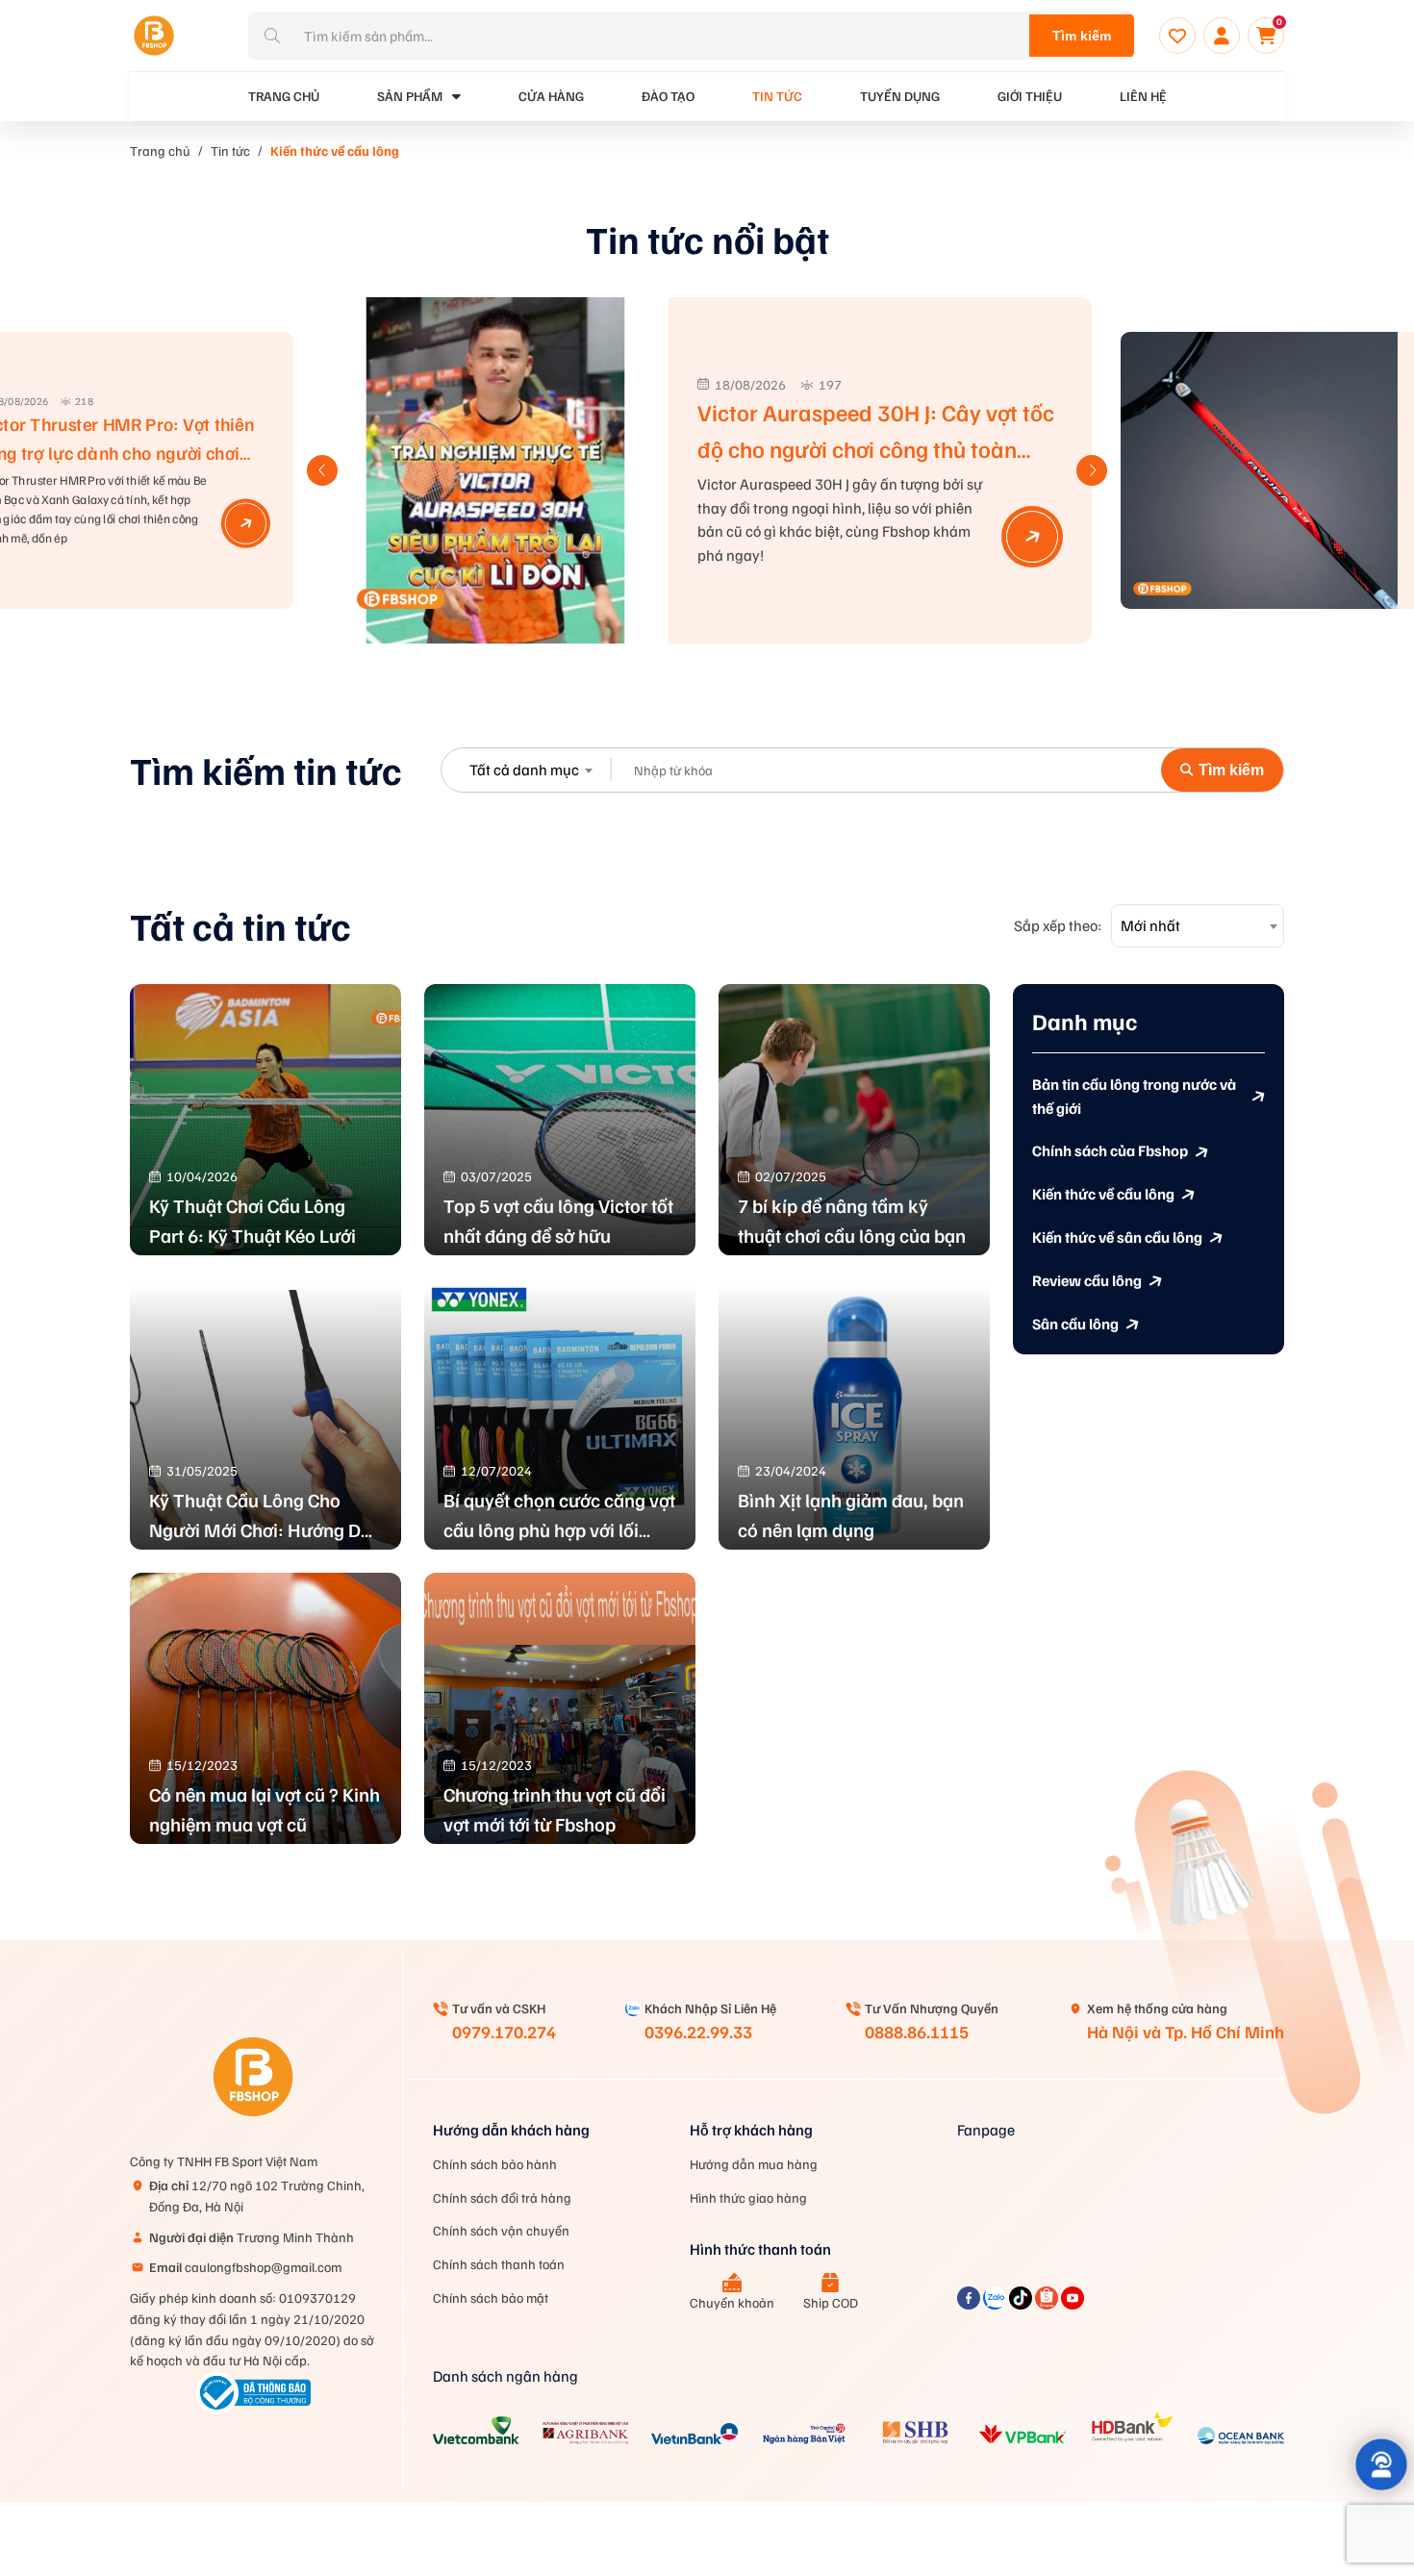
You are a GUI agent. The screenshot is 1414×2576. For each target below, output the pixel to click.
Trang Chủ (284, 96)
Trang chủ (160, 151)
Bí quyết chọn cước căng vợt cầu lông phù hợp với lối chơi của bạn (559, 1516)
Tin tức (777, 96)
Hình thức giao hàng (748, 2197)
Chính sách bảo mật (491, 2298)
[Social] (970, 2304)
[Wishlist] (1177, 36)
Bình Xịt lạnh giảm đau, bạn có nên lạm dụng (851, 1515)
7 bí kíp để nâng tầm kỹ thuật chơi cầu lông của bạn (852, 1220)
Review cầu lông (1087, 1281)
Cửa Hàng (551, 96)
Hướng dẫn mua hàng (754, 2164)
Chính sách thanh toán (499, 2264)
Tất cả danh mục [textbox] (524, 770)
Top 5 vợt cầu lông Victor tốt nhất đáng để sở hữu (558, 1220)
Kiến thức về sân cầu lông (1117, 1238)
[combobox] (530, 770)
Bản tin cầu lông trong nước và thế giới (1134, 1097)
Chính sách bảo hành (495, 2164)
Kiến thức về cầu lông (335, 151)
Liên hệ (1143, 96)
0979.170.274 (504, 2032)
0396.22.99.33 (698, 2032)
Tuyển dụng (900, 96)
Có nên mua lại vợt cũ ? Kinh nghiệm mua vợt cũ (265, 1809)
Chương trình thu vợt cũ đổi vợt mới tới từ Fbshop (555, 1809)
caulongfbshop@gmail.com (245, 2267)
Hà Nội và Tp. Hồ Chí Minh (1186, 2032)
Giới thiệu (1030, 96)
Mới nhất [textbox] (1150, 925)
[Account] (1222, 36)
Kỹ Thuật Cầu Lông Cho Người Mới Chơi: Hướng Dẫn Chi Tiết (265, 1516)
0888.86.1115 (917, 2032)
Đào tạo (668, 96)
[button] (1092, 470)
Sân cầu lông (1075, 1324)
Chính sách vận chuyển (501, 2230)
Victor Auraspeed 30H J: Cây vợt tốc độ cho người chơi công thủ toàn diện (876, 447)
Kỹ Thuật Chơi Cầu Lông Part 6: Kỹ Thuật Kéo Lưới (252, 1220)
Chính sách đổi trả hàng (502, 2197)
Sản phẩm (410, 96)
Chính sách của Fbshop (1110, 1151)
